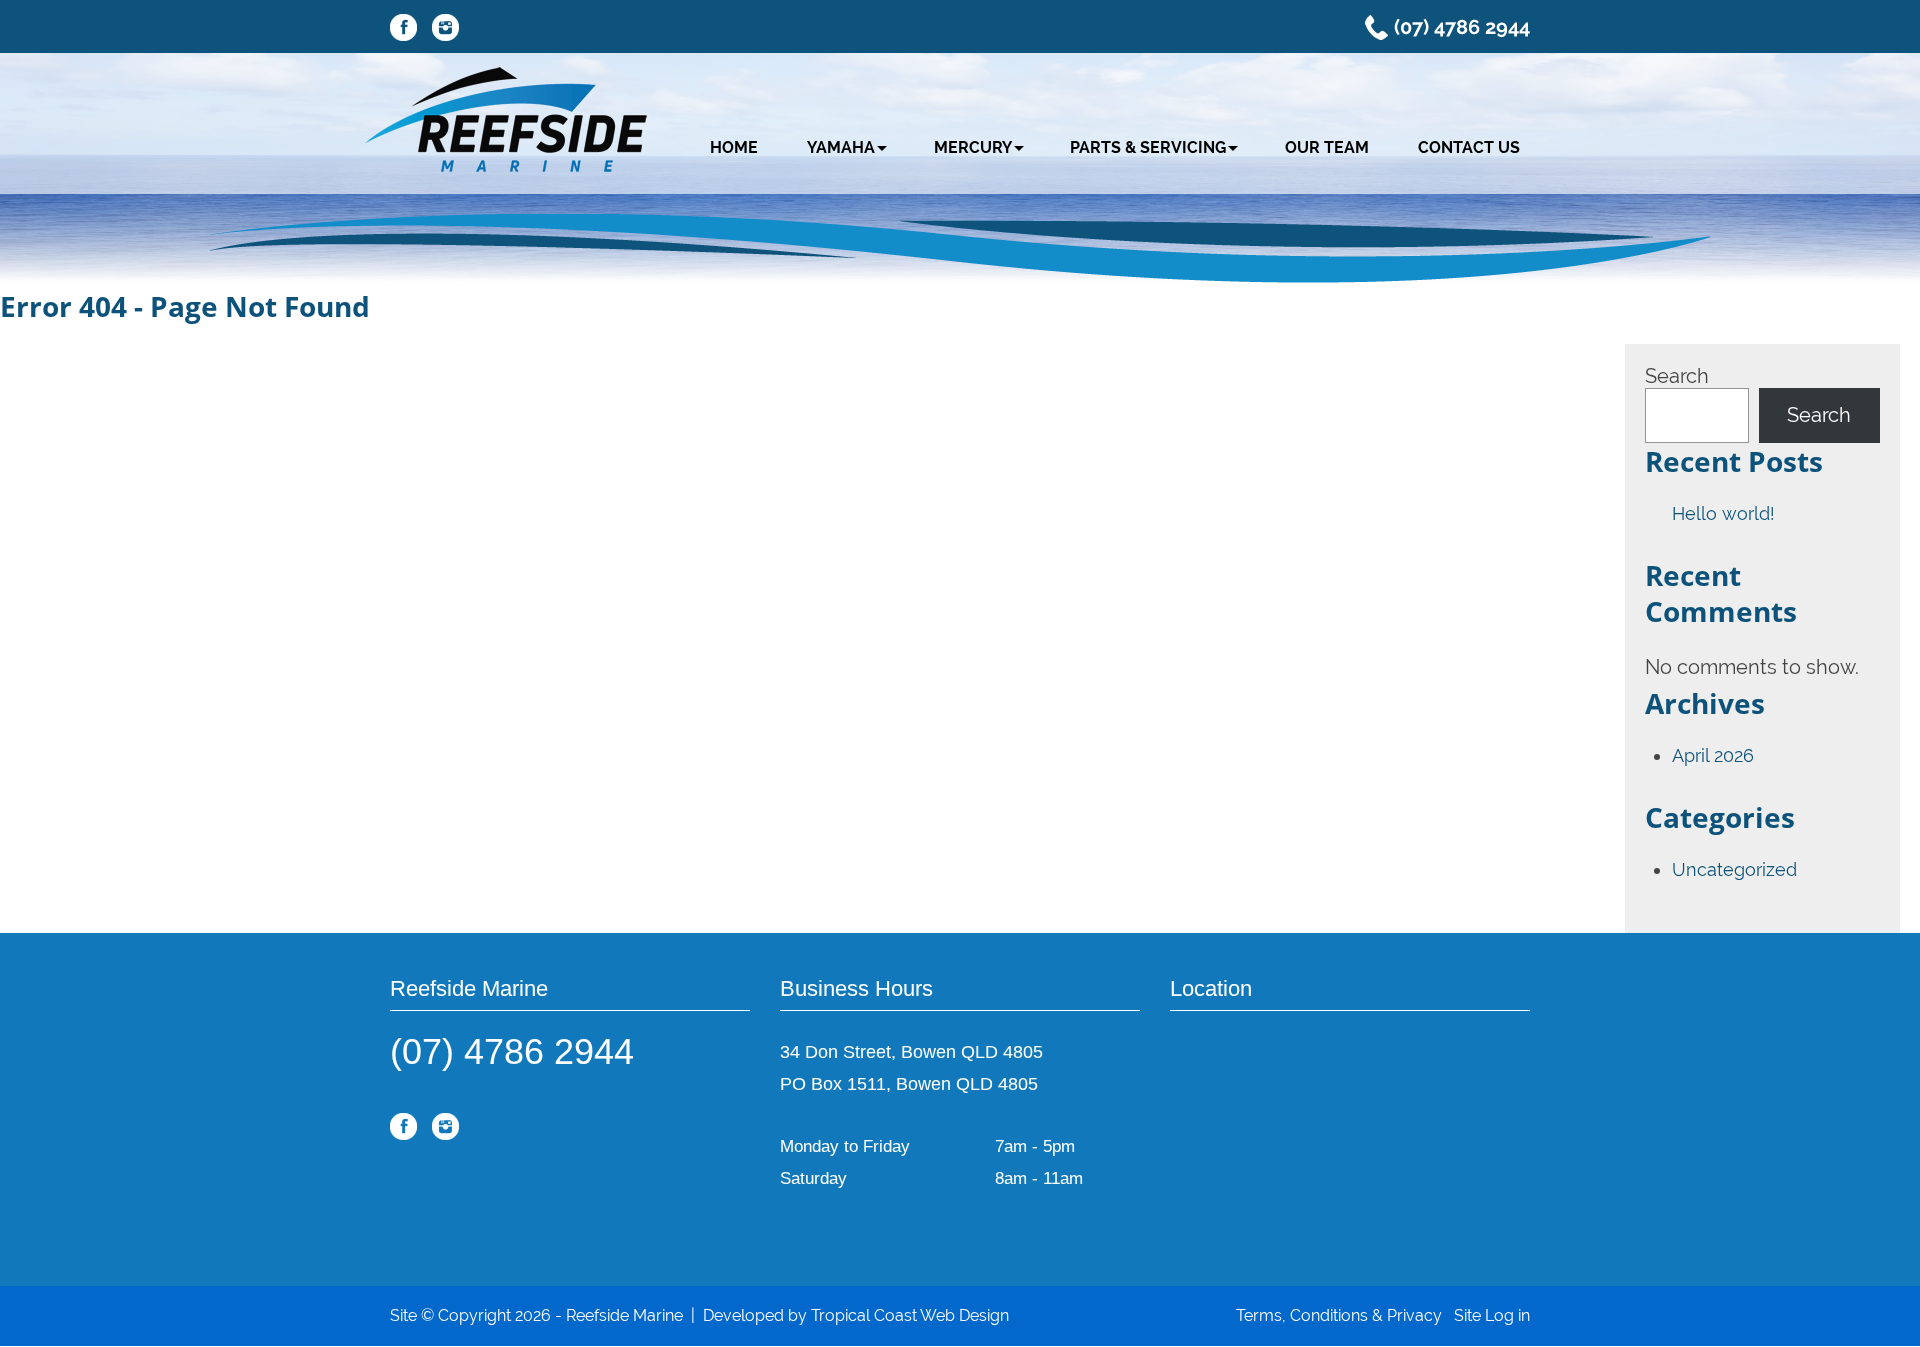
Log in (1507, 1315)
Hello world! (1723, 513)
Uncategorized (1734, 869)
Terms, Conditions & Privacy (1339, 1315)
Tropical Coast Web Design (910, 1315)
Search (1677, 376)
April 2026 (1713, 755)
